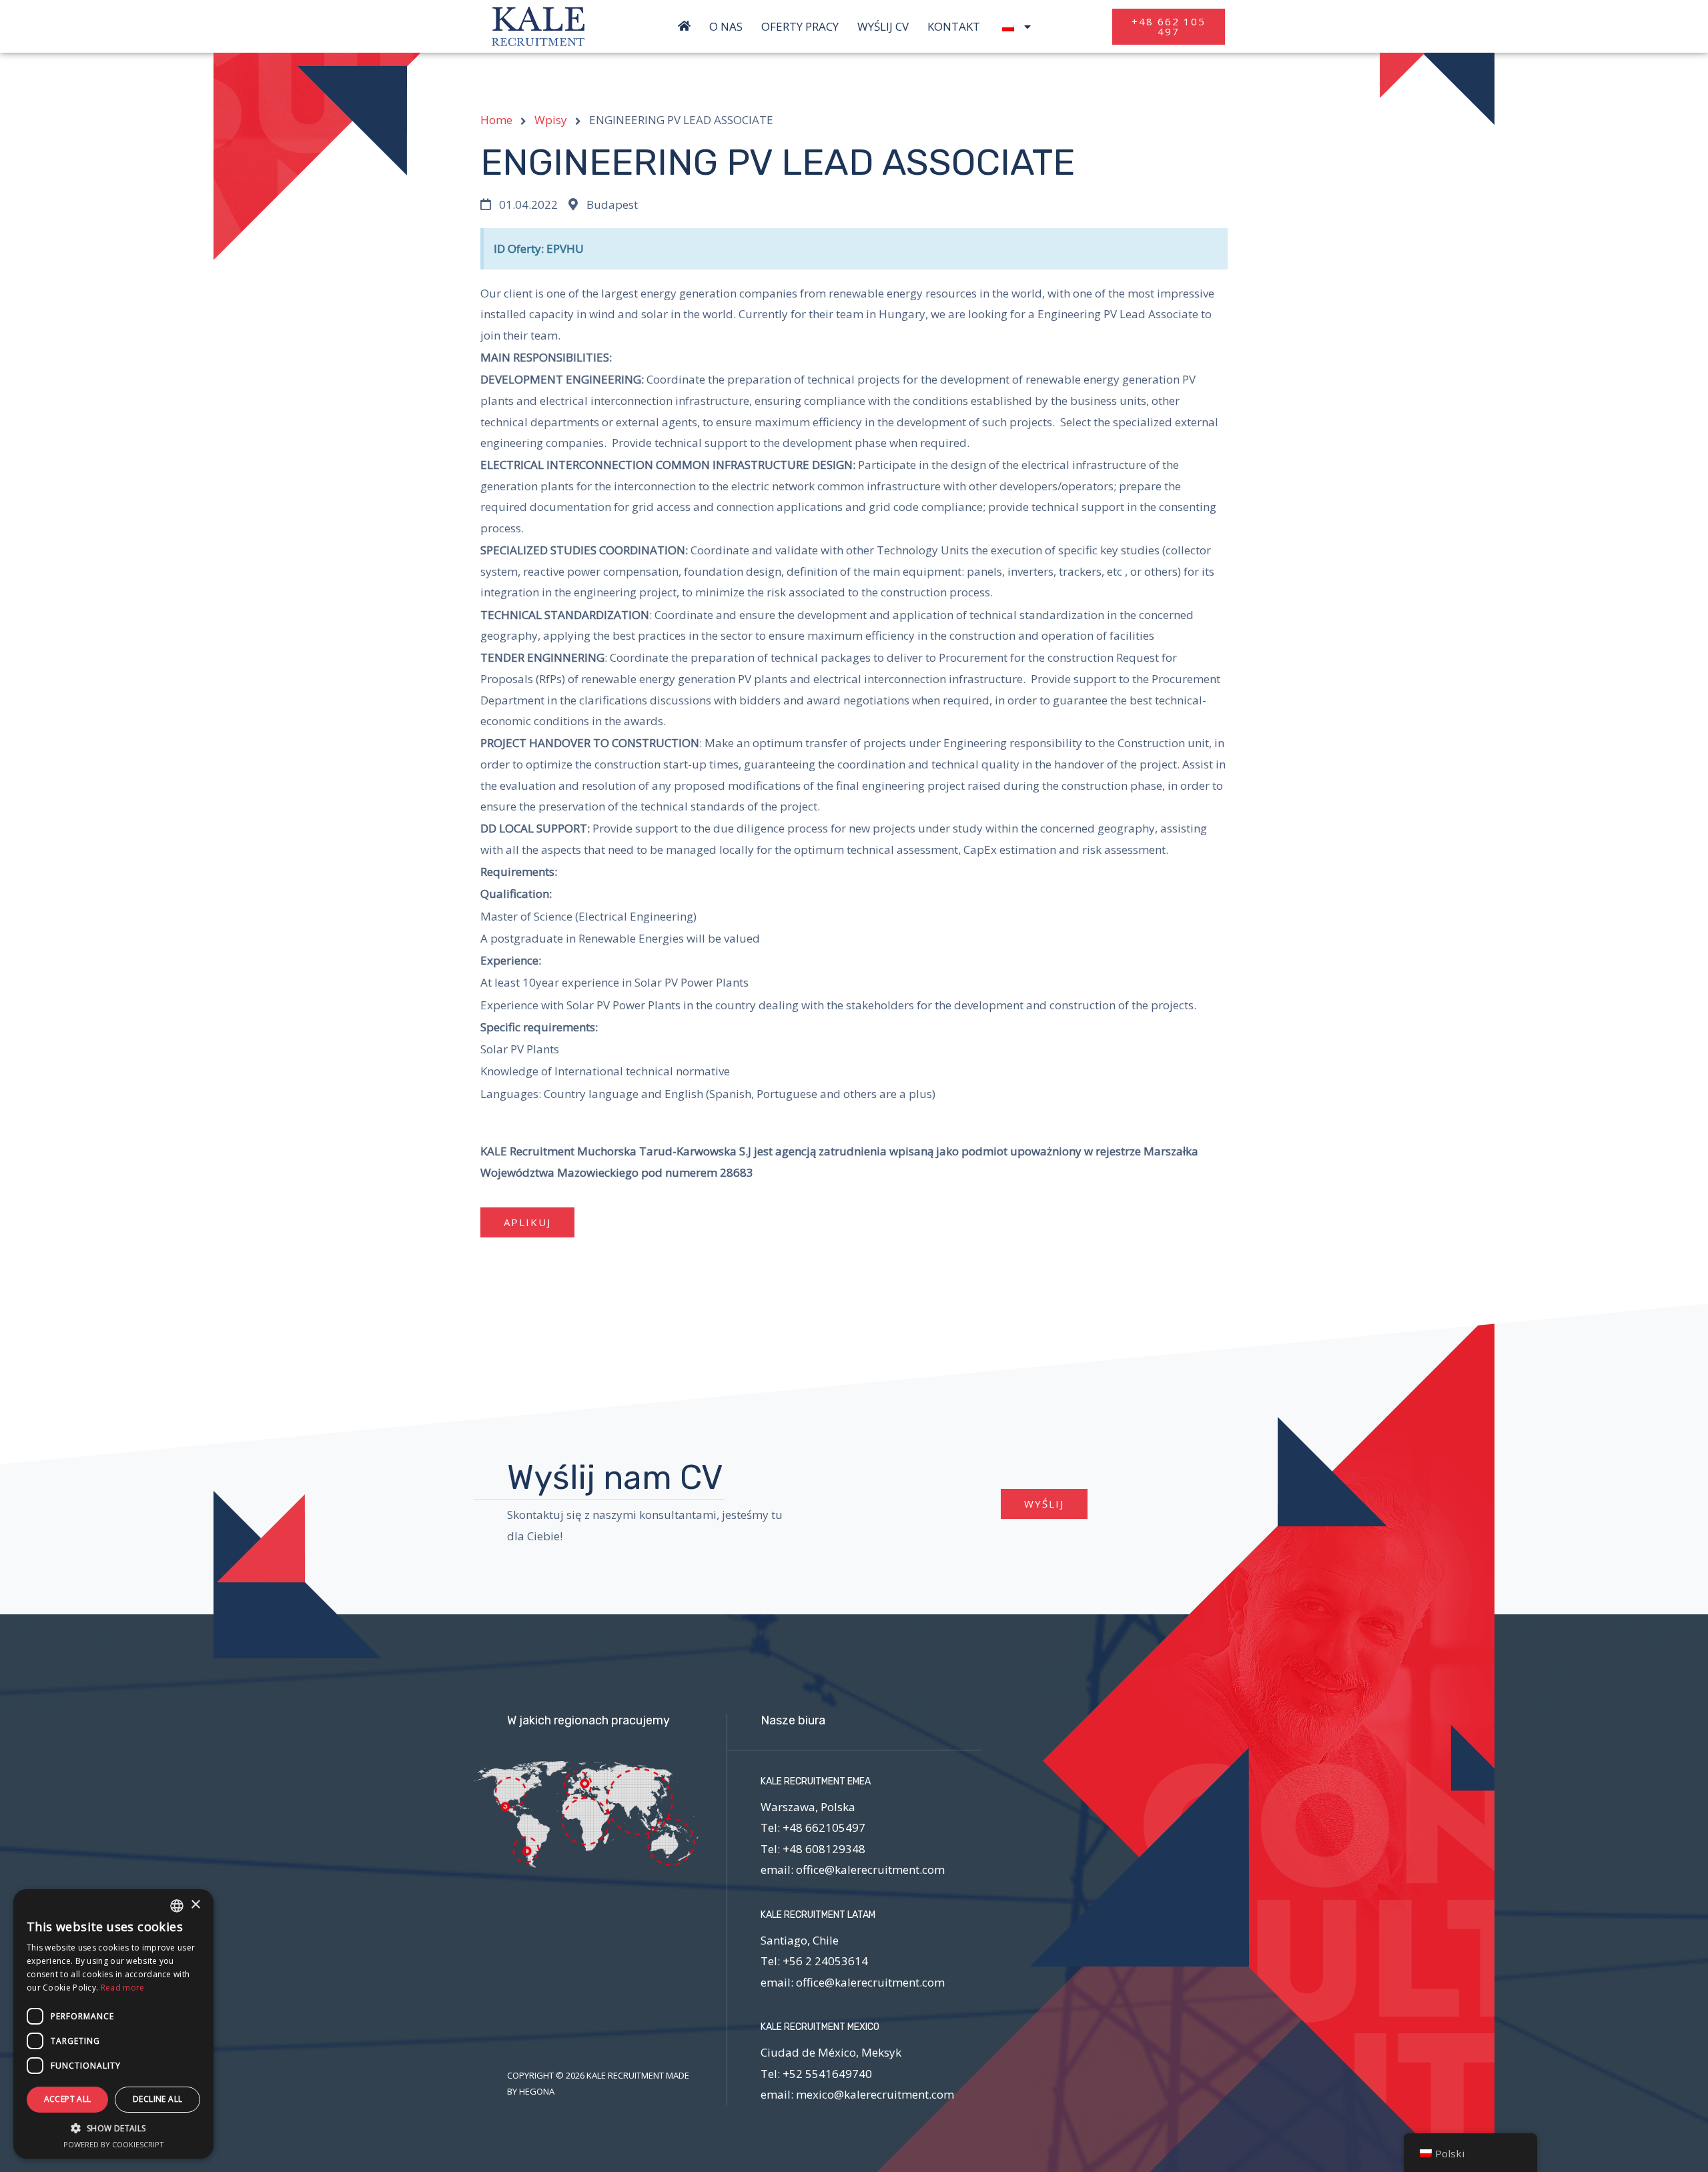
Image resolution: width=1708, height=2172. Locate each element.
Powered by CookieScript (114, 2144)
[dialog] (113, 2024)
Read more (123, 1988)
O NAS (726, 27)
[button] (1169, 27)
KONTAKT (954, 27)
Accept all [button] (68, 2099)
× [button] (195, 1905)
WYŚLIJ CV (883, 27)
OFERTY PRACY (800, 27)
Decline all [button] (157, 2099)
